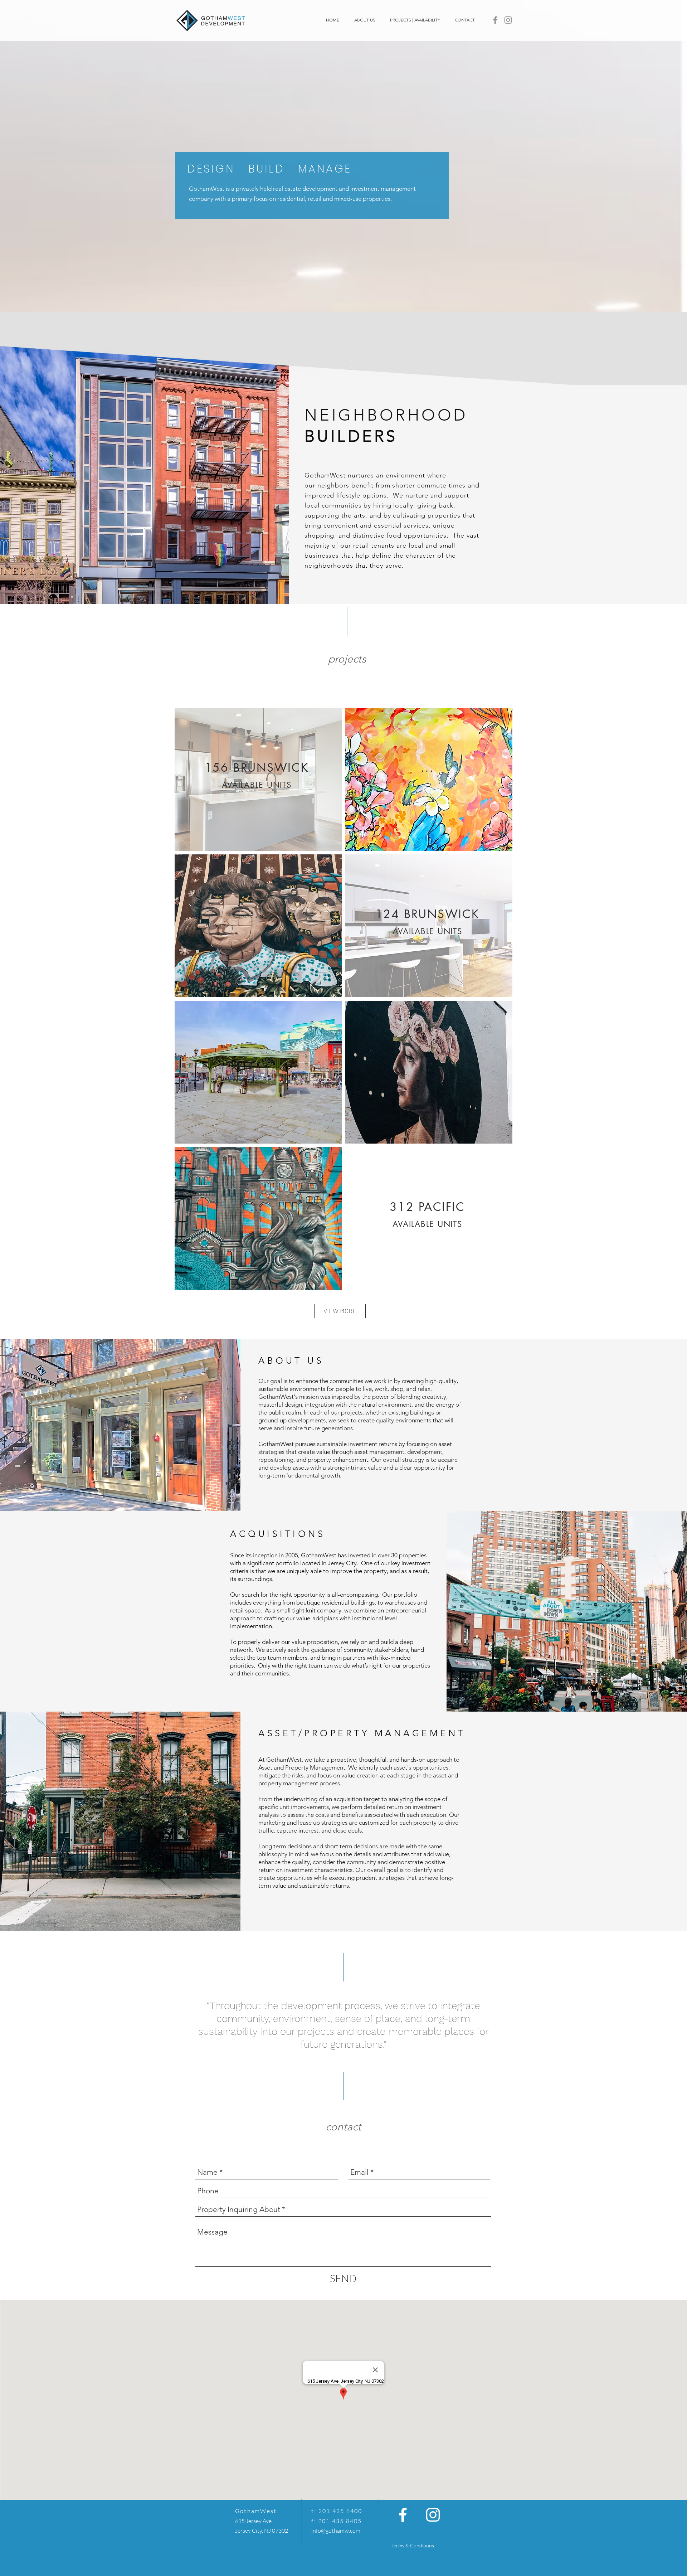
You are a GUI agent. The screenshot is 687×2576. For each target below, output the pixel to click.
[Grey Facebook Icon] (495, 20)
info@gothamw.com (336, 2531)
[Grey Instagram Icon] (508, 20)
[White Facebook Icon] (403, 2515)
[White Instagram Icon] (433, 2515)
